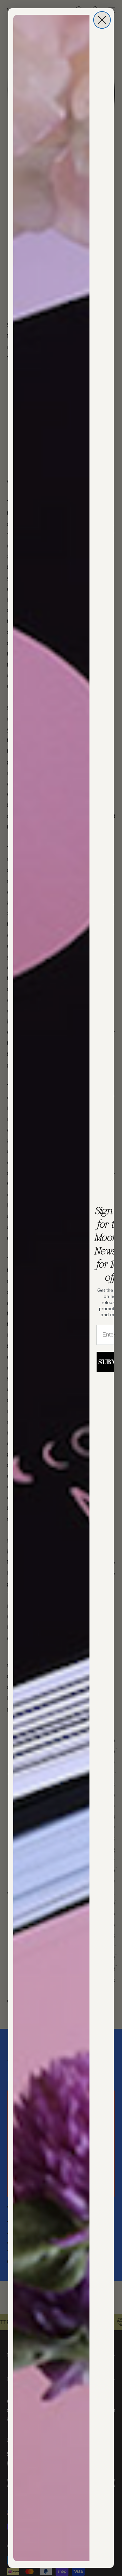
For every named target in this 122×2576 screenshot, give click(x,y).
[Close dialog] (102, 20)
